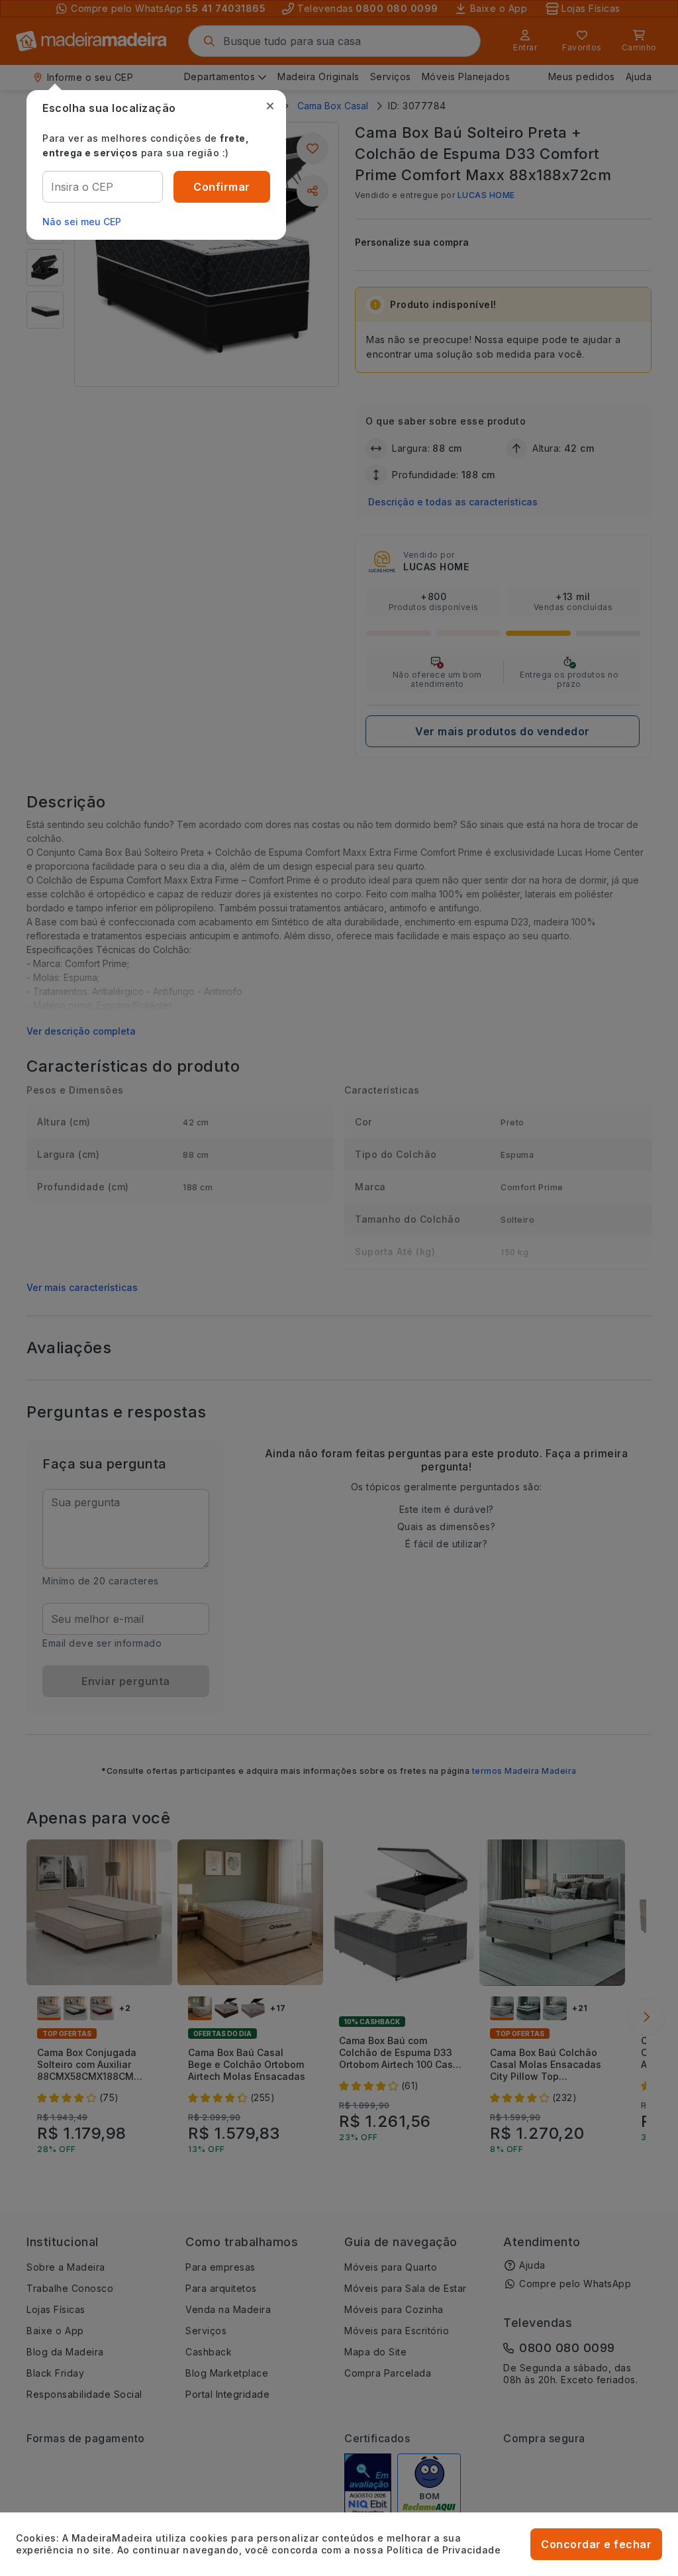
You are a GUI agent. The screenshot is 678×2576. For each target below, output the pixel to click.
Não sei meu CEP (82, 222)
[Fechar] (270, 106)
